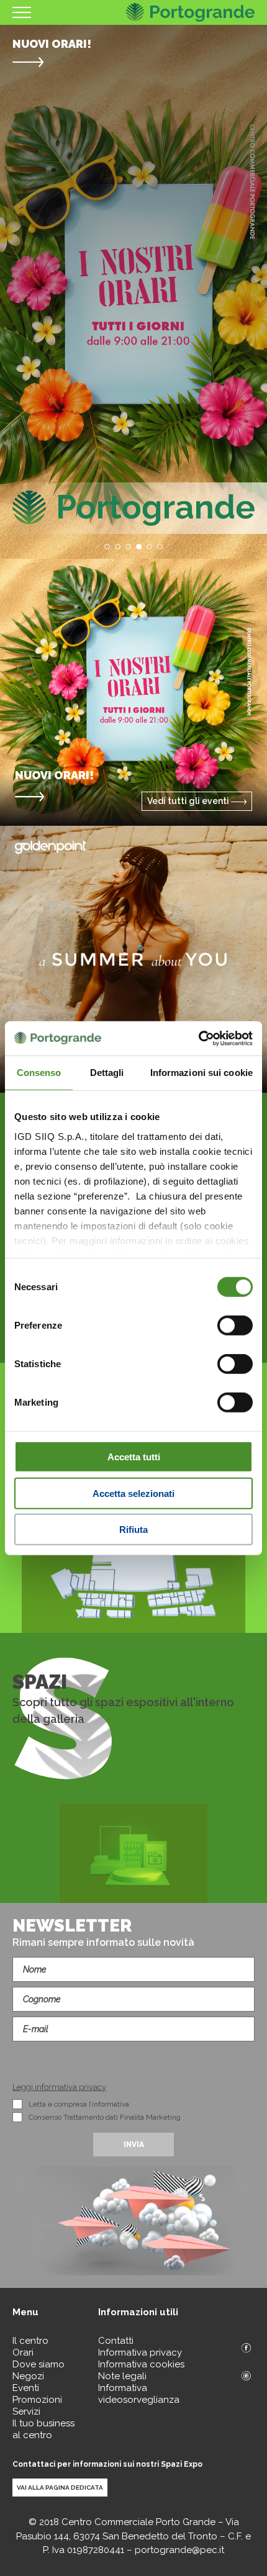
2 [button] (118, 547)
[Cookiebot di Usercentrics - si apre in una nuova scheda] (198, 1038)
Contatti (116, 2341)
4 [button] (139, 547)
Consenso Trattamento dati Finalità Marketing (105, 2117)
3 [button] (128, 547)
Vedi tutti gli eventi (189, 801)
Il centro (30, 2341)
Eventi (26, 2388)
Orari (23, 2352)
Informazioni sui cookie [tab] (201, 1073)
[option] (133, 292)
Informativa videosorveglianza (139, 2394)
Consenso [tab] (39, 1073)
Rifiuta (133, 1530)
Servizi (26, 2411)
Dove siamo (38, 2364)
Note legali (122, 2376)
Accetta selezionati (133, 1493)
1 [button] (107, 547)
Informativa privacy (140, 2352)
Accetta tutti (134, 1457)
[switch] (235, 1326)
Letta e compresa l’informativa (79, 2104)
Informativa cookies (141, 2364)
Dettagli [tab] (107, 1073)
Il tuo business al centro (43, 2429)
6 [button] (160, 547)
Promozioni (37, 2400)
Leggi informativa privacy (59, 2087)
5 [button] (149, 547)
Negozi (28, 2376)
